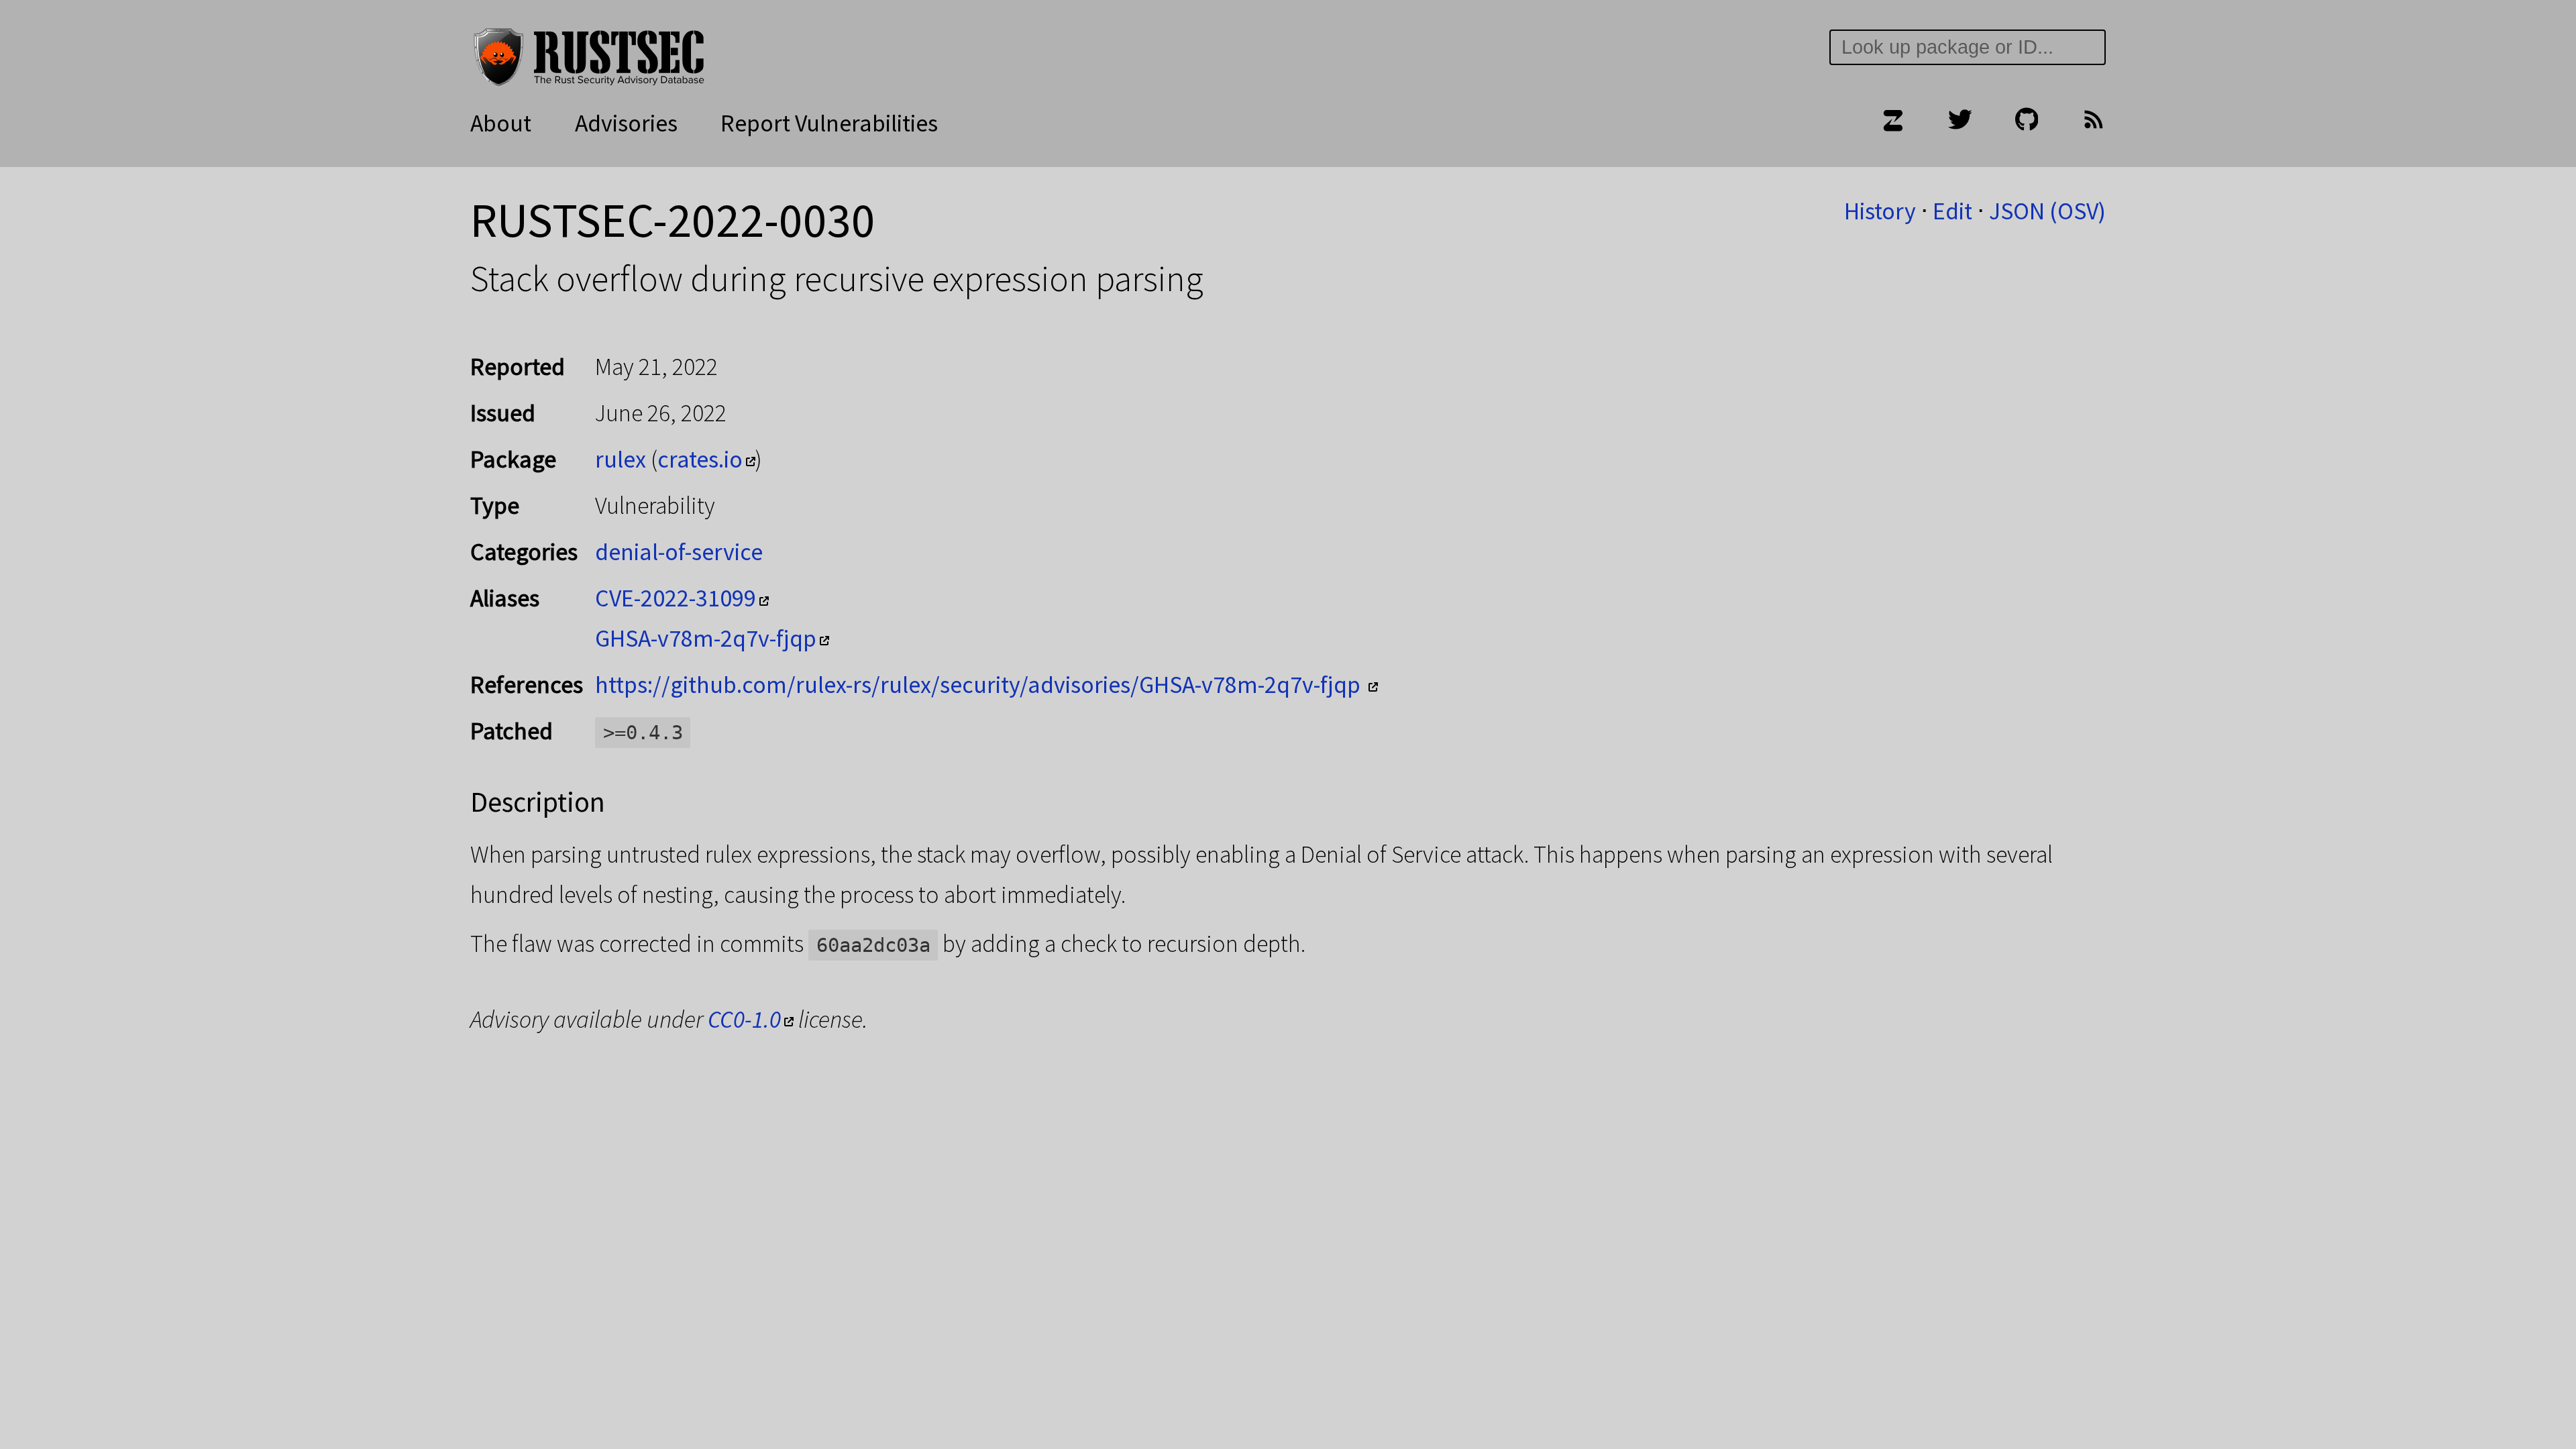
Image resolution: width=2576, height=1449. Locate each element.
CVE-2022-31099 (676, 598)
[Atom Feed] (2094, 123)
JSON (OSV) (2047, 211)
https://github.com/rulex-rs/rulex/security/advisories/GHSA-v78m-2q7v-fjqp (980, 685)
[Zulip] (1892, 123)
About (501, 123)
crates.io (700, 459)
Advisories (626, 123)
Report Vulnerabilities (829, 123)
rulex (621, 459)
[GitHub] (2027, 123)
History (1880, 211)
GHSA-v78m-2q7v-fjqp (706, 638)
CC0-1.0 (744, 1019)
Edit (1952, 211)
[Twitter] (1960, 123)
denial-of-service (679, 552)
